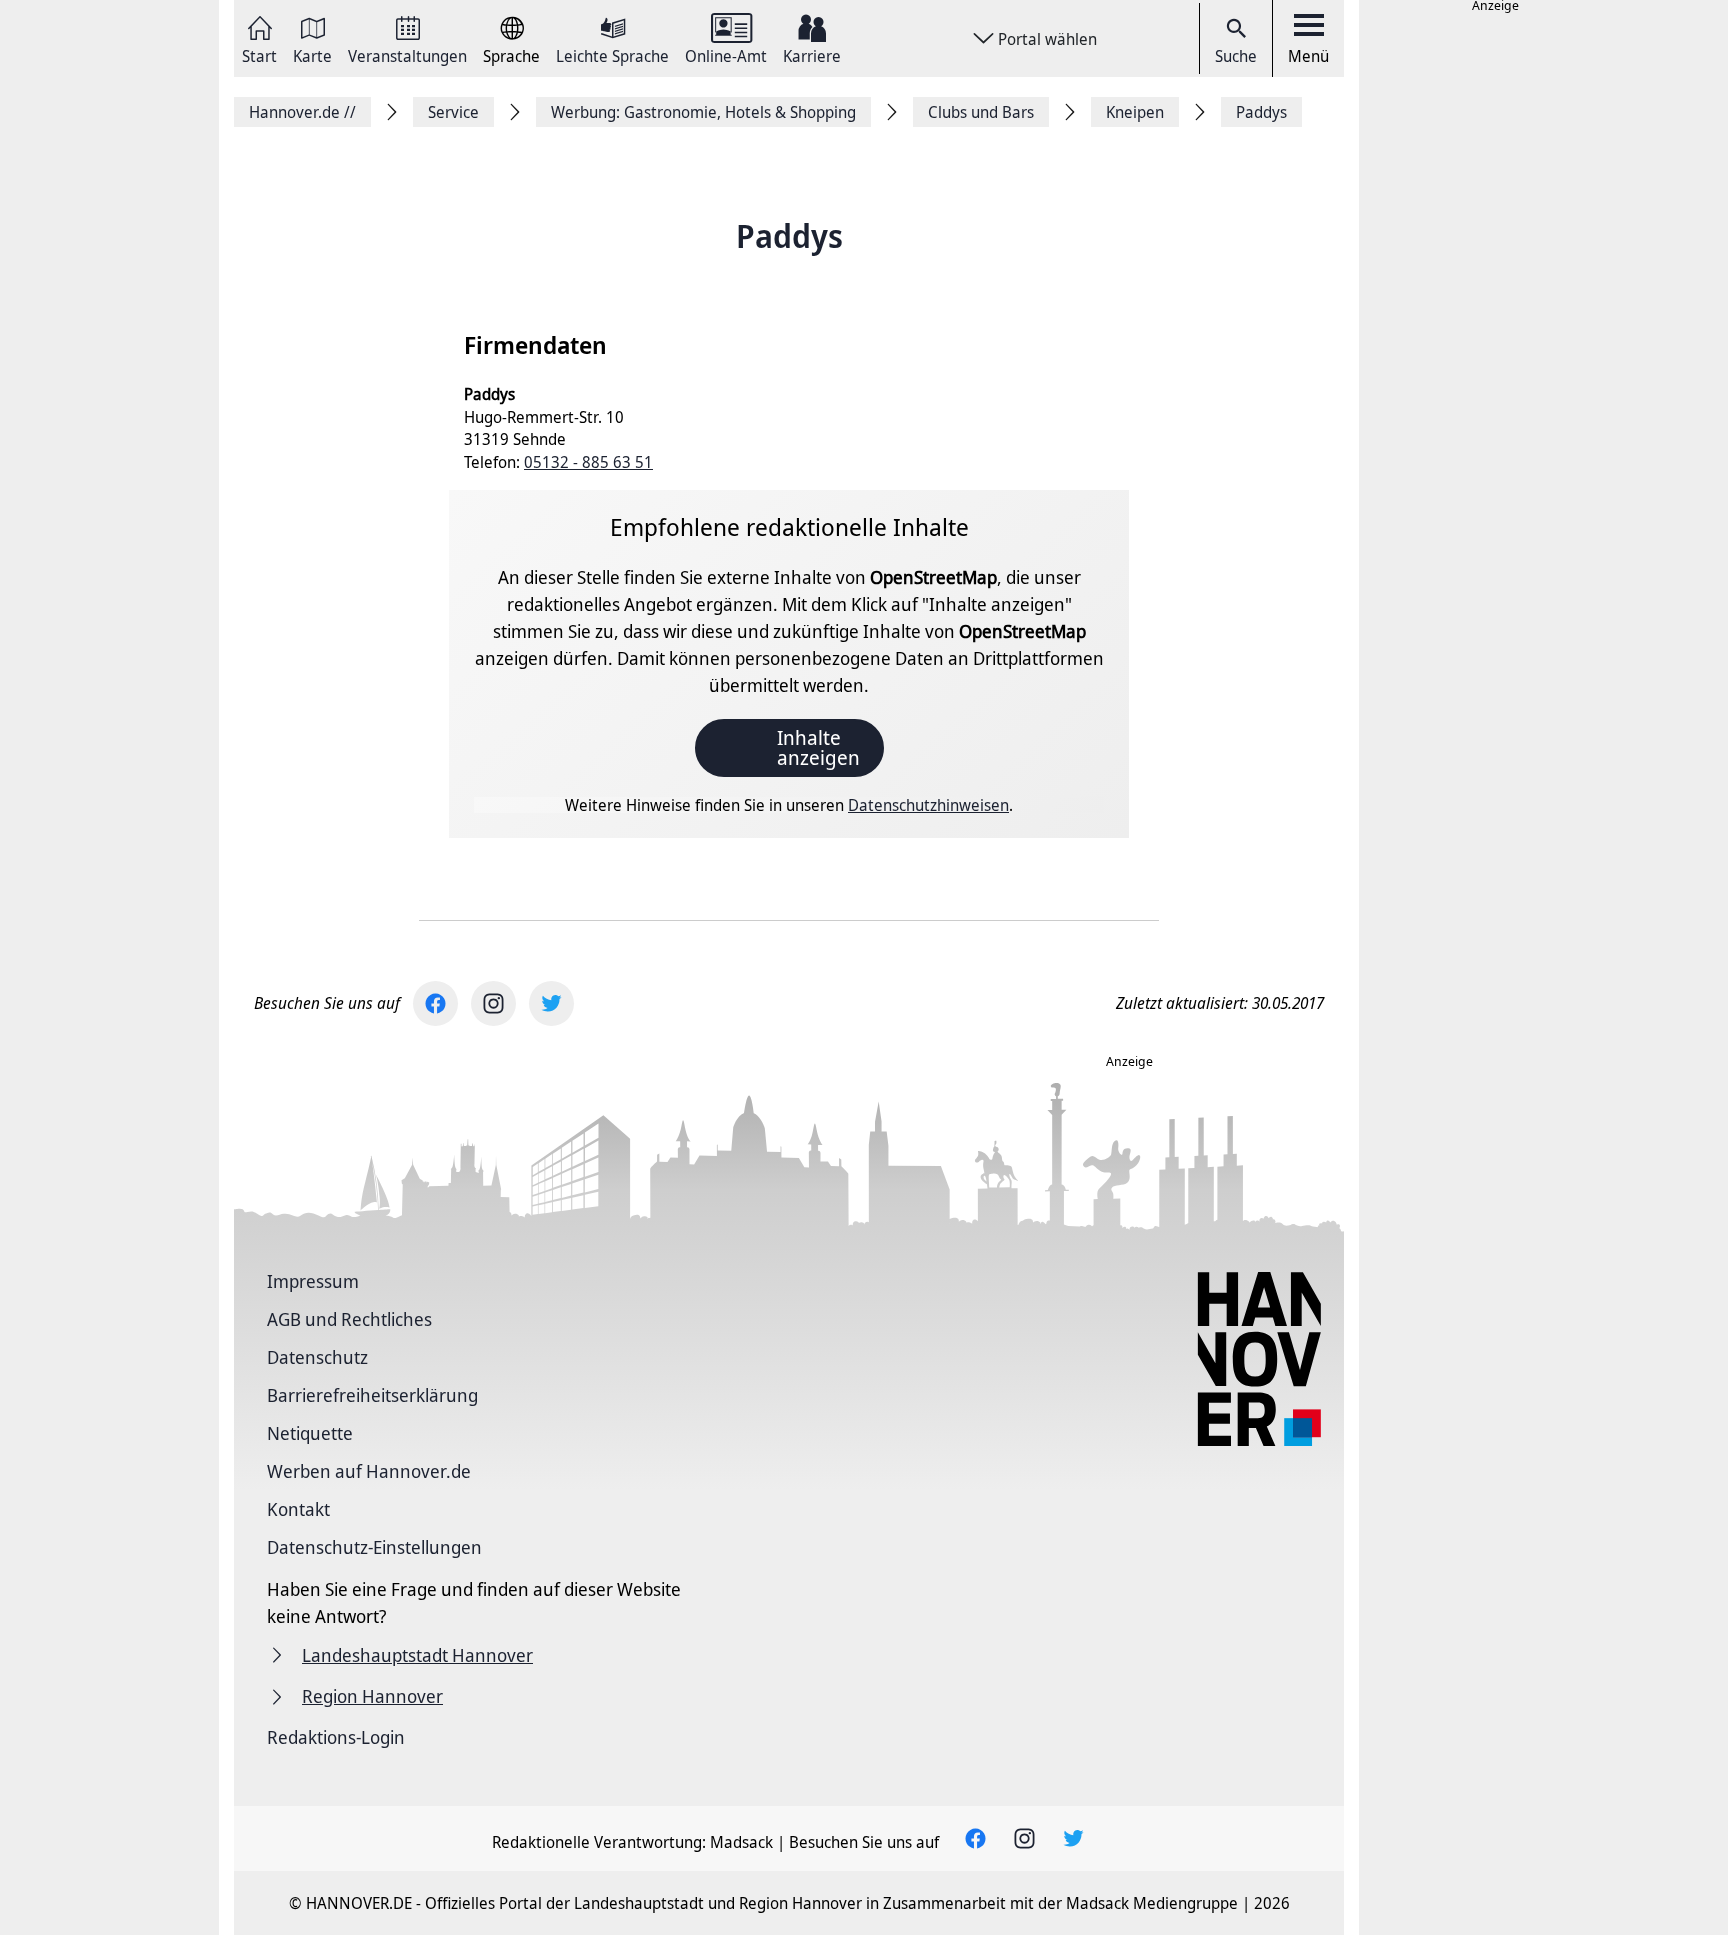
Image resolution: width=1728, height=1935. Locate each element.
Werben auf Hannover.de (369, 1471)
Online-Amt (726, 54)
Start (259, 54)
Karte (312, 54)
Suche (1236, 56)
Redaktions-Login (336, 1737)
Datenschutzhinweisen (928, 805)
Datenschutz (317, 1357)
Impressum (313, 1281)
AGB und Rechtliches (349, 1319)
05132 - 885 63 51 (588, 462)
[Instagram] (493, 1003)
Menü (1308, 56)
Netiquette (310, 1433)
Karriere (812, 54)
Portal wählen (1047, 39)
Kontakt (298, 1509)
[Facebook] (435, 1003)
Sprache (511, 54)
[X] (551, 1003)
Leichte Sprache (612, 54)
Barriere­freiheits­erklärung (372, 1395)
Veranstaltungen (407, 54)
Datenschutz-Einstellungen (374, 1547)
